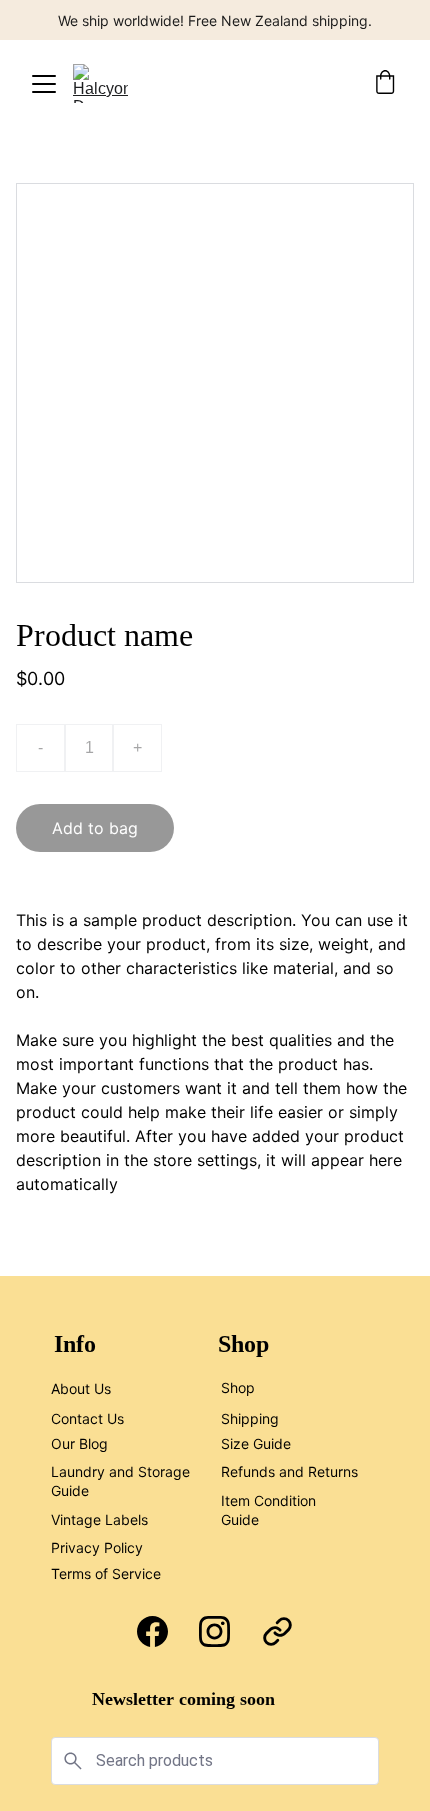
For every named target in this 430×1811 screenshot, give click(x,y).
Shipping (250, 1418)
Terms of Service (106, 1573)
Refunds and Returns (289, 1471)
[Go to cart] (385, 84)
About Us (81, 1388)
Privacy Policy (97, 1547)
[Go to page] (277, 1631)
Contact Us (87, 1418)
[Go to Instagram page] (214, 1631)
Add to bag (95, 828)
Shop (238, 1387)
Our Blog (79, 1443)
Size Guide (256, 1443)
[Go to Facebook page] (152, 1631)
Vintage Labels (99, 1519)
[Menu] (44, 84)
